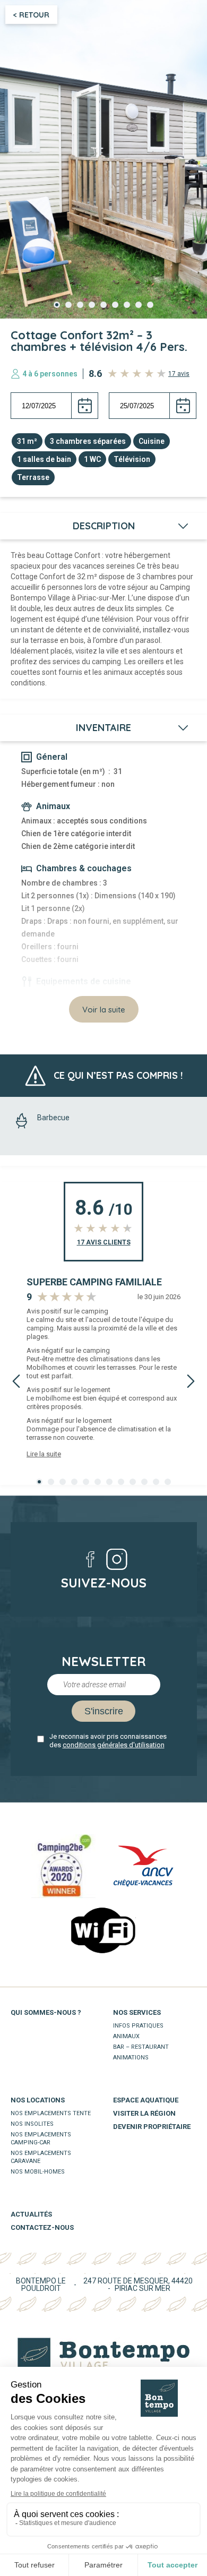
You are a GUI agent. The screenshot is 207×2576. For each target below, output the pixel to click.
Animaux (126, 2036)
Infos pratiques (138, 2026)
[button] (57, 305)
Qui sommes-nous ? (46, 2012)
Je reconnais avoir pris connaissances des (108, 1741)
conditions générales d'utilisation (114, 1745)
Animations (131, 2058)
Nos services (137, 2012)
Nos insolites (32, 2124)
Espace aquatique (146, 2100)
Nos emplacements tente (51, 2113)
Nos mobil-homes (38, 2172)
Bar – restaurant (141, 2047)
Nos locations (38, 2100)
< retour (31, 15)
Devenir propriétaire (152, 2127)
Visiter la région (144, 2113)
